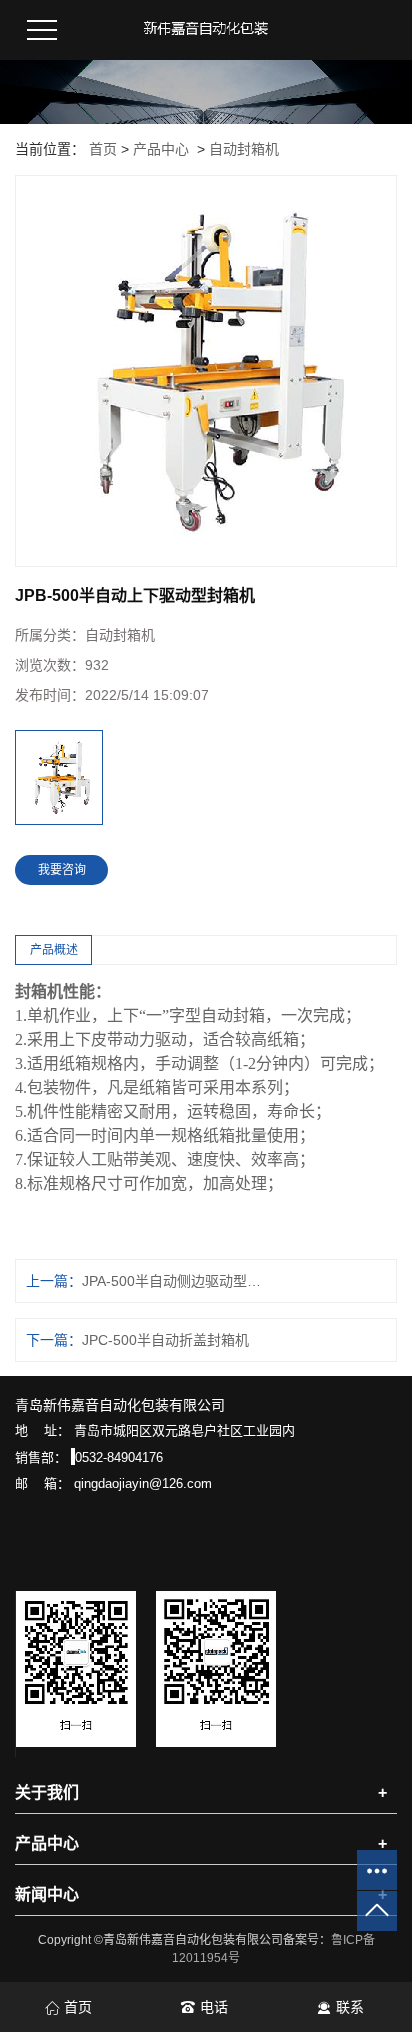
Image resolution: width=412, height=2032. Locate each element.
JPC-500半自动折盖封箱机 (165, 1340)
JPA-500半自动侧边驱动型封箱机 (172, 1281)
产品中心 (161, 149)
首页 (103, 149)
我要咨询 (62, 870)
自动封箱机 (244, 149)
